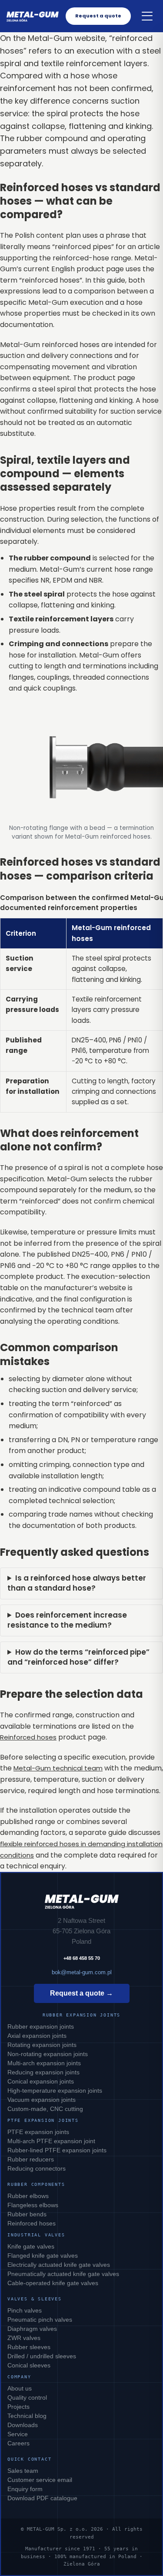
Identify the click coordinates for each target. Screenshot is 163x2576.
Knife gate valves (31, 2246)
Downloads (23, 2425)
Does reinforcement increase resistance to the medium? (67, 1620)
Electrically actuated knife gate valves (59, 2265)
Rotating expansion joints (42, 2045)
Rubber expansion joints (41, 2026)
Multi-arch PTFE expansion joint (51, 2141)
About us (20, 2388)
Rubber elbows (28, 2196)
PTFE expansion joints (38, 2132)
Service (18, 2434)
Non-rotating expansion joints (48, 2054)
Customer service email (40, 2480)
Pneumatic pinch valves (40, 2320)
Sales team (23, 2471)
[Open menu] (147, 16)
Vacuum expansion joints (42, 2100)
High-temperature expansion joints (55, 2090)
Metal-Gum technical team (58, 1768)
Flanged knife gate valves (43, 2256)
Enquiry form (25, 2489)
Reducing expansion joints (43, 2072)
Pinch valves (25, 2310)
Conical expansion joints (41, 2081)
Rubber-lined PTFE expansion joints (57, 2150)
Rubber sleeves (29, 2347)
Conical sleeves (29, 2365)
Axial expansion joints (37, 2036)
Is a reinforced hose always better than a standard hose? (77, 1583)
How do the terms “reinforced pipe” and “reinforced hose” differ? (78, 1657)
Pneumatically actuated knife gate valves (63, 2274)
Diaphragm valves (32, 2329)
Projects (18, 2407)
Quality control (27, 2397)
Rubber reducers (31, 2159)
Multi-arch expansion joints (44, 2063)
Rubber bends (27, 2214)
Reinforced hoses (28, 1737)
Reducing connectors (37, 2168)
